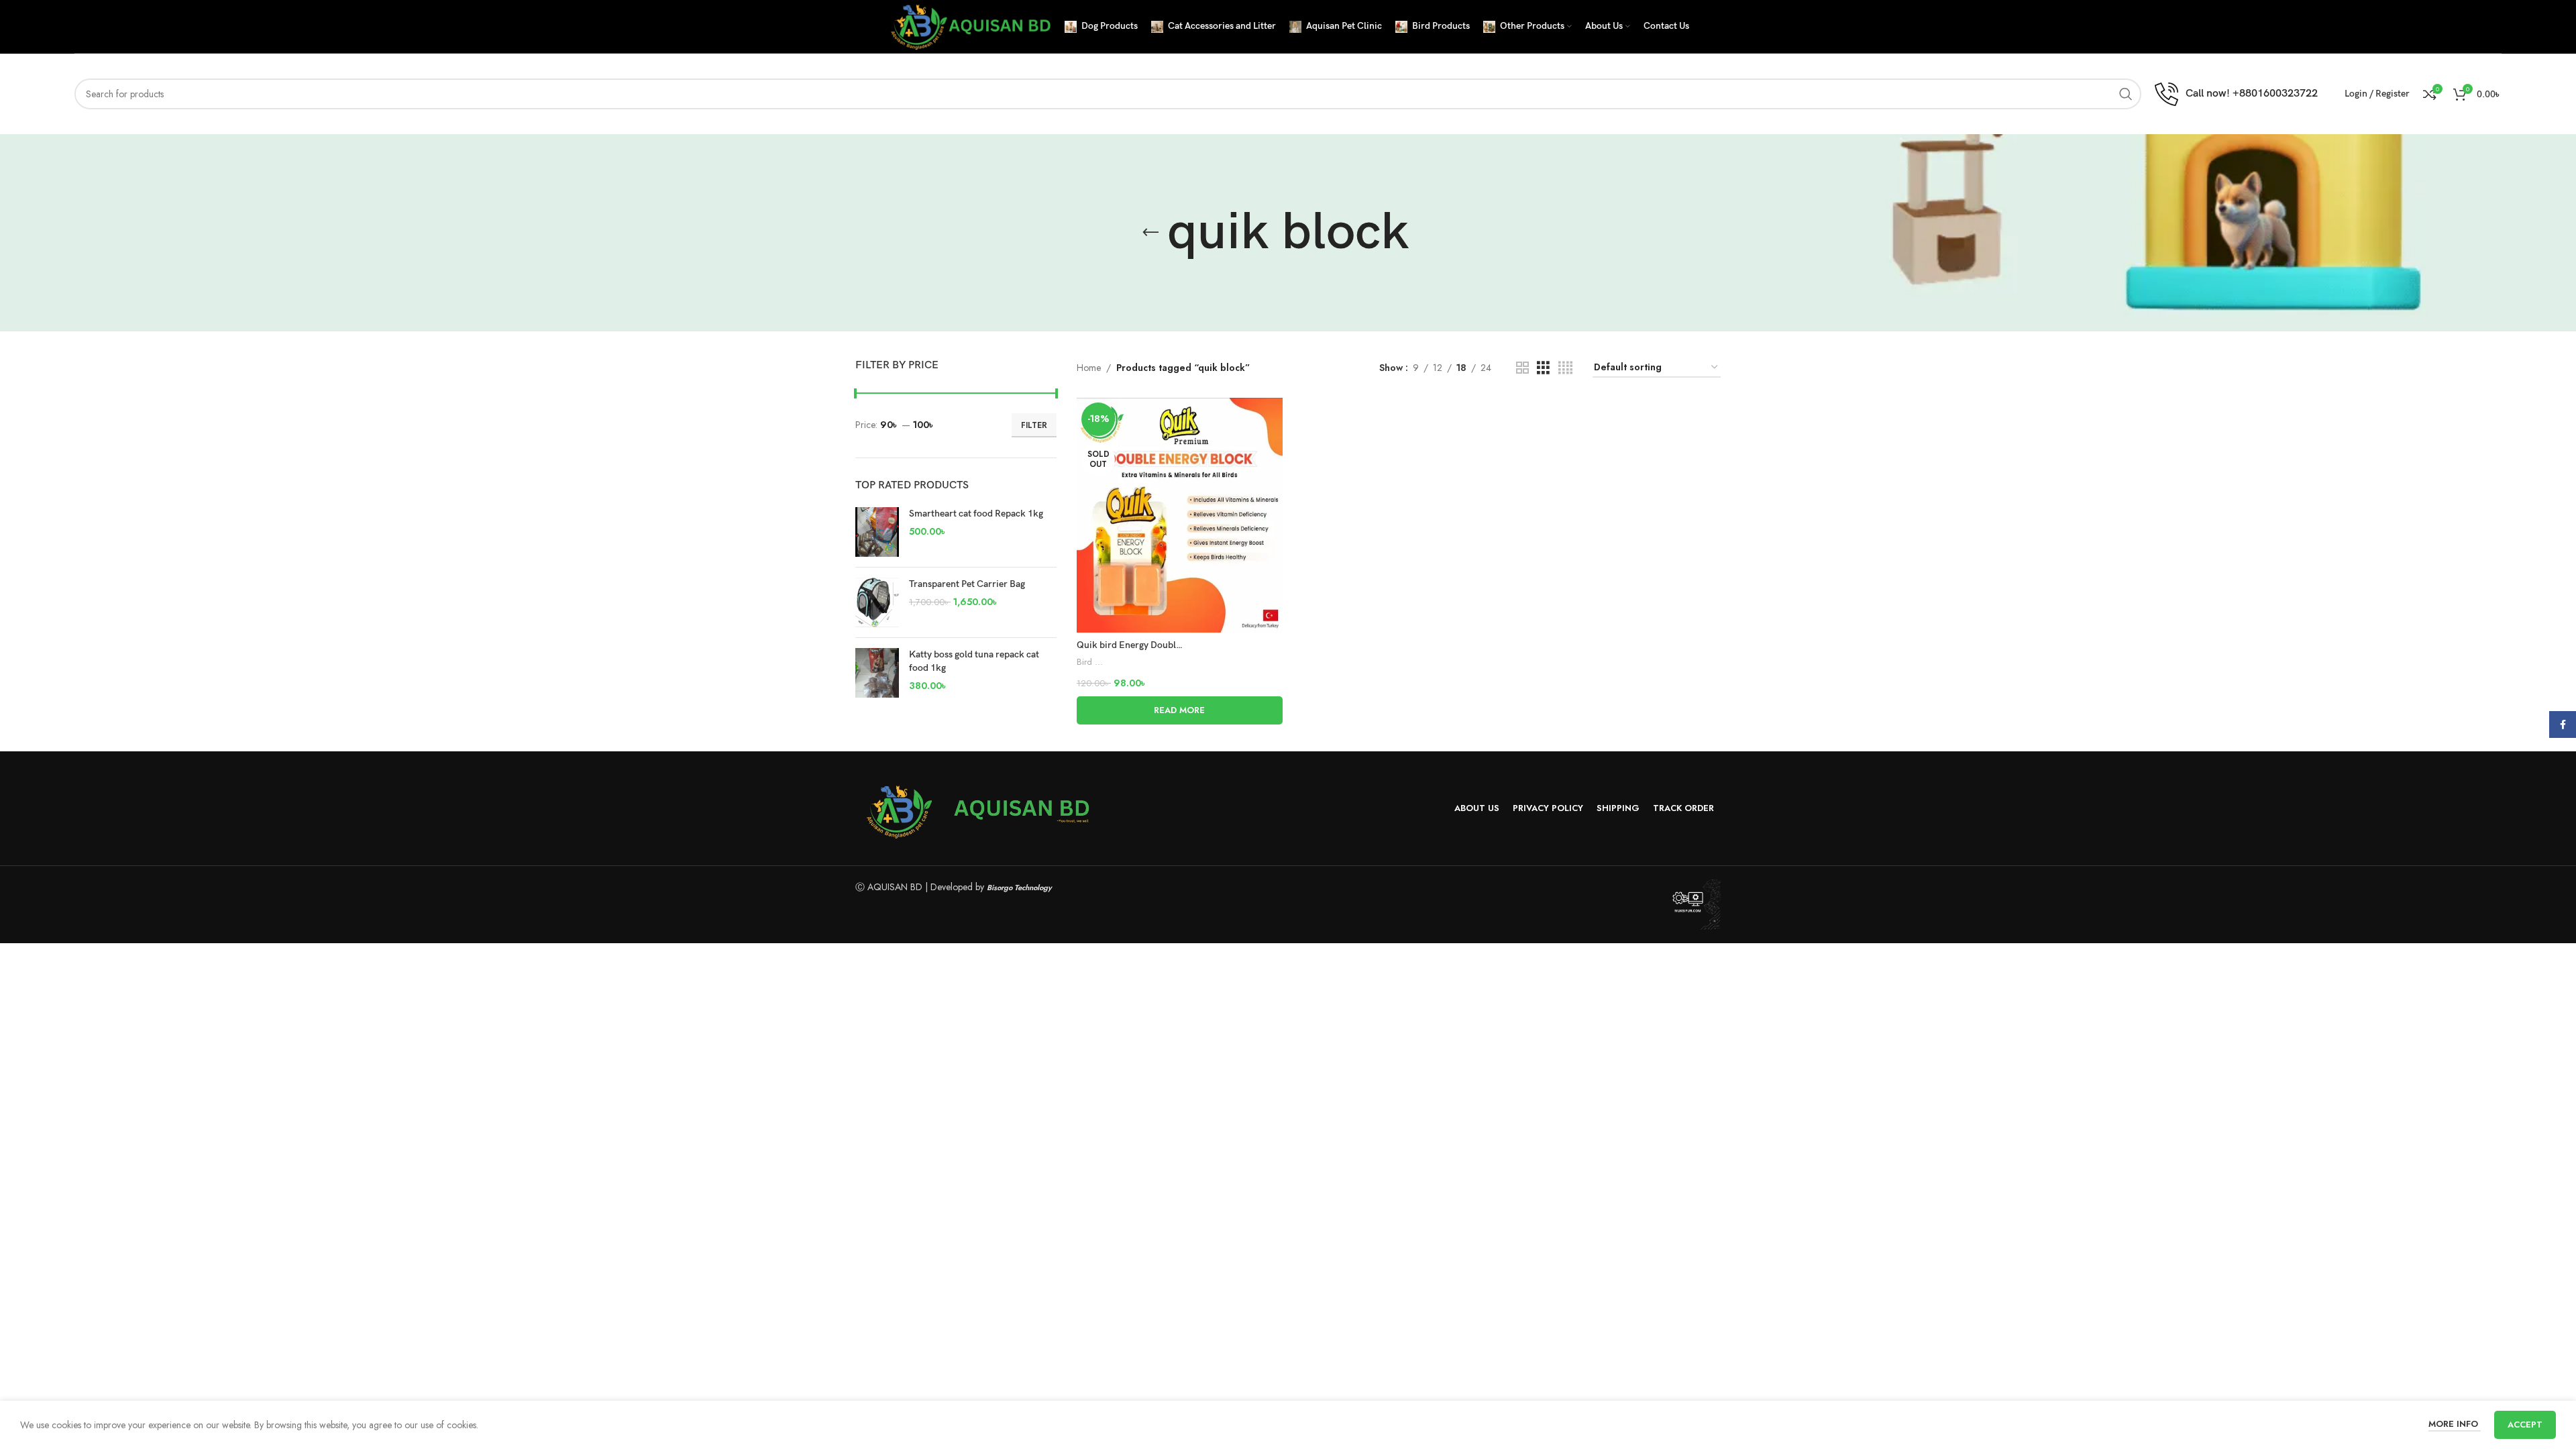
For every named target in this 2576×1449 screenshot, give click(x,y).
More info (2455, 1424)
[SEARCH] (2126, 94)
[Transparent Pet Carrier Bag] (877, 602)
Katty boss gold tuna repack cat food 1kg (974, 661)
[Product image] (1180, 515)
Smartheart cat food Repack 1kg (976, 514)
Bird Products (1090, 662)
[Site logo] (969, 25)
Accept (2525, 1425)
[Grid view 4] (1565, 368)
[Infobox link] (2236, 94)
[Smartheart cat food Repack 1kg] (877, 532)
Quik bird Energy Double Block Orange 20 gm (1172, 645)
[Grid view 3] (1543, 368)
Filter (1034, 425)
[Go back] (1150, 233)
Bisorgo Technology (1019, 888)
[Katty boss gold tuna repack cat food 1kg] (877, 673)
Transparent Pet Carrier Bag (967, 584)
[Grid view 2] (1522, 368)
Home (1089, 368)
